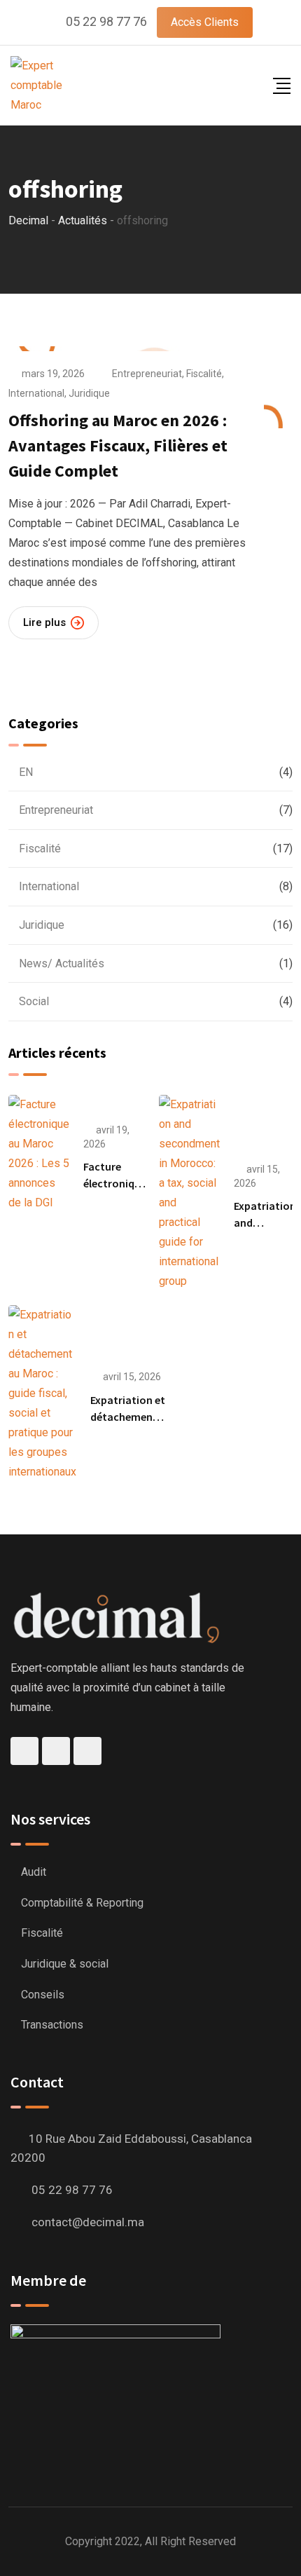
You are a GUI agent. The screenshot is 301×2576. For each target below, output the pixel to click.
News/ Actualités (62, 963)
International (36, 393)
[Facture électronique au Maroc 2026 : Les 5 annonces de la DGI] (39, 1154)
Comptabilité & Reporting (82, 1903)
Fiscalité (204, 374)
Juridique (89, 393)
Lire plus (44, 622)
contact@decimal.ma (88, 2222)
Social (34, 1001)
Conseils (43, 1995)
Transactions (52, 2025)
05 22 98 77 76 (106, 21)
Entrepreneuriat (147, 374)
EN (26, 772)
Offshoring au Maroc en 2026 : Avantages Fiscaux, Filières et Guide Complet (118, 445)
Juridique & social (65, 1964)
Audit (34, 1872)
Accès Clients (205, 22)
